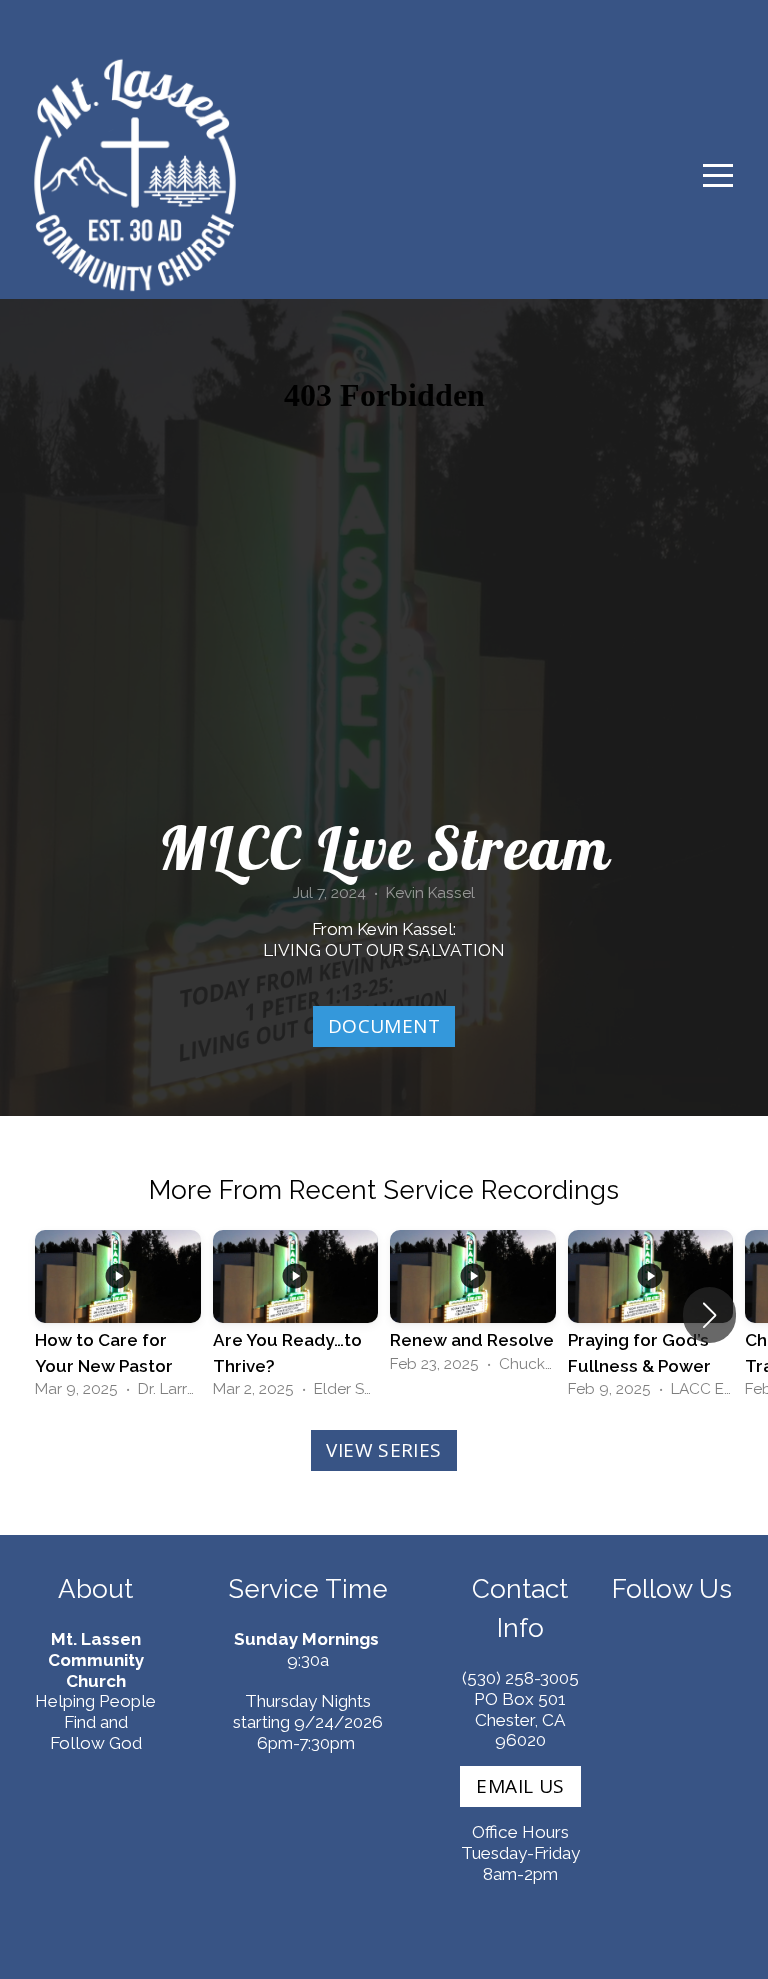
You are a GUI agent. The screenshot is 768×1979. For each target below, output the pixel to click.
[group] (118, 1315)
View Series (383, 1450)
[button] (709, 1315)
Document (384, 1026)
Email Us (520, 1786)
